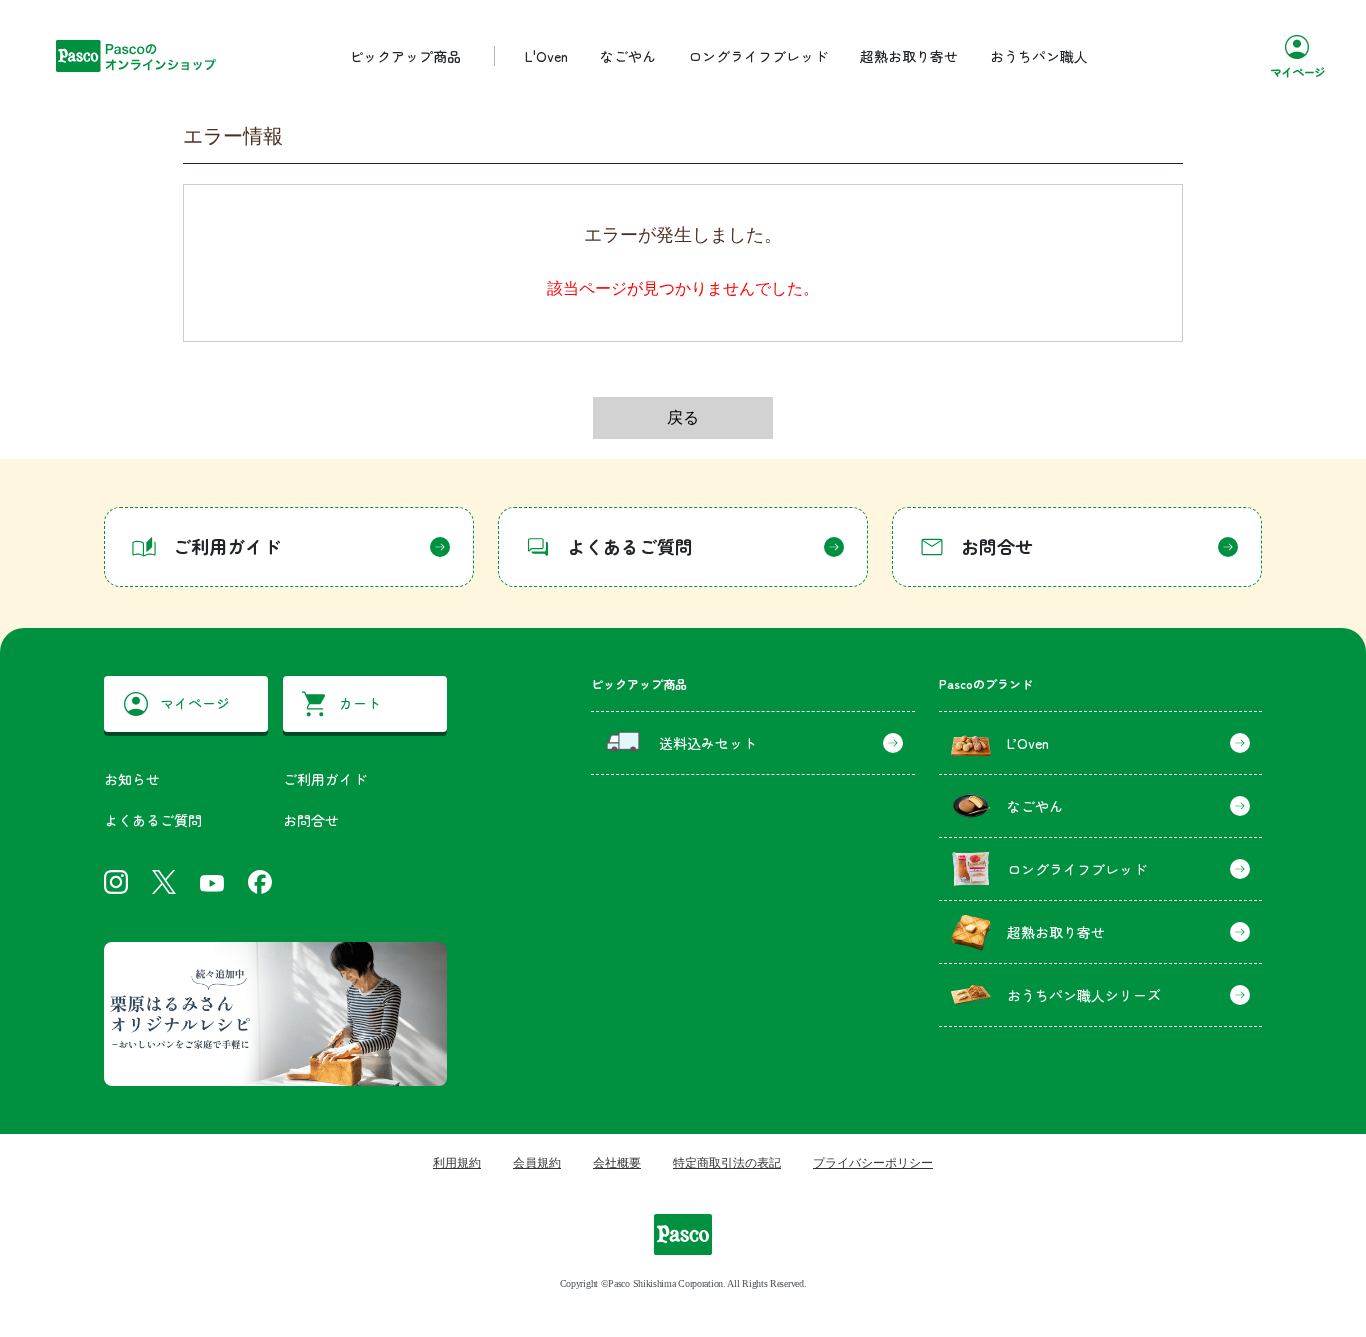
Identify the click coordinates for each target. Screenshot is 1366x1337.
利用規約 (457, 1163)
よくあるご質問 (153, 820)
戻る (683, 417)
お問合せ (311, 820)
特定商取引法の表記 (727, 1163)
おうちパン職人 (1039, 56)
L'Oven (546, 56)
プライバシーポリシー (873, 1163)
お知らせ (132, 779)
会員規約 (537, 1163)
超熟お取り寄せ (909, 56)
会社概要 (617, 1163)
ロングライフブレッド (758, 56)
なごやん (628, 56)
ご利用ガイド (325, 779)
